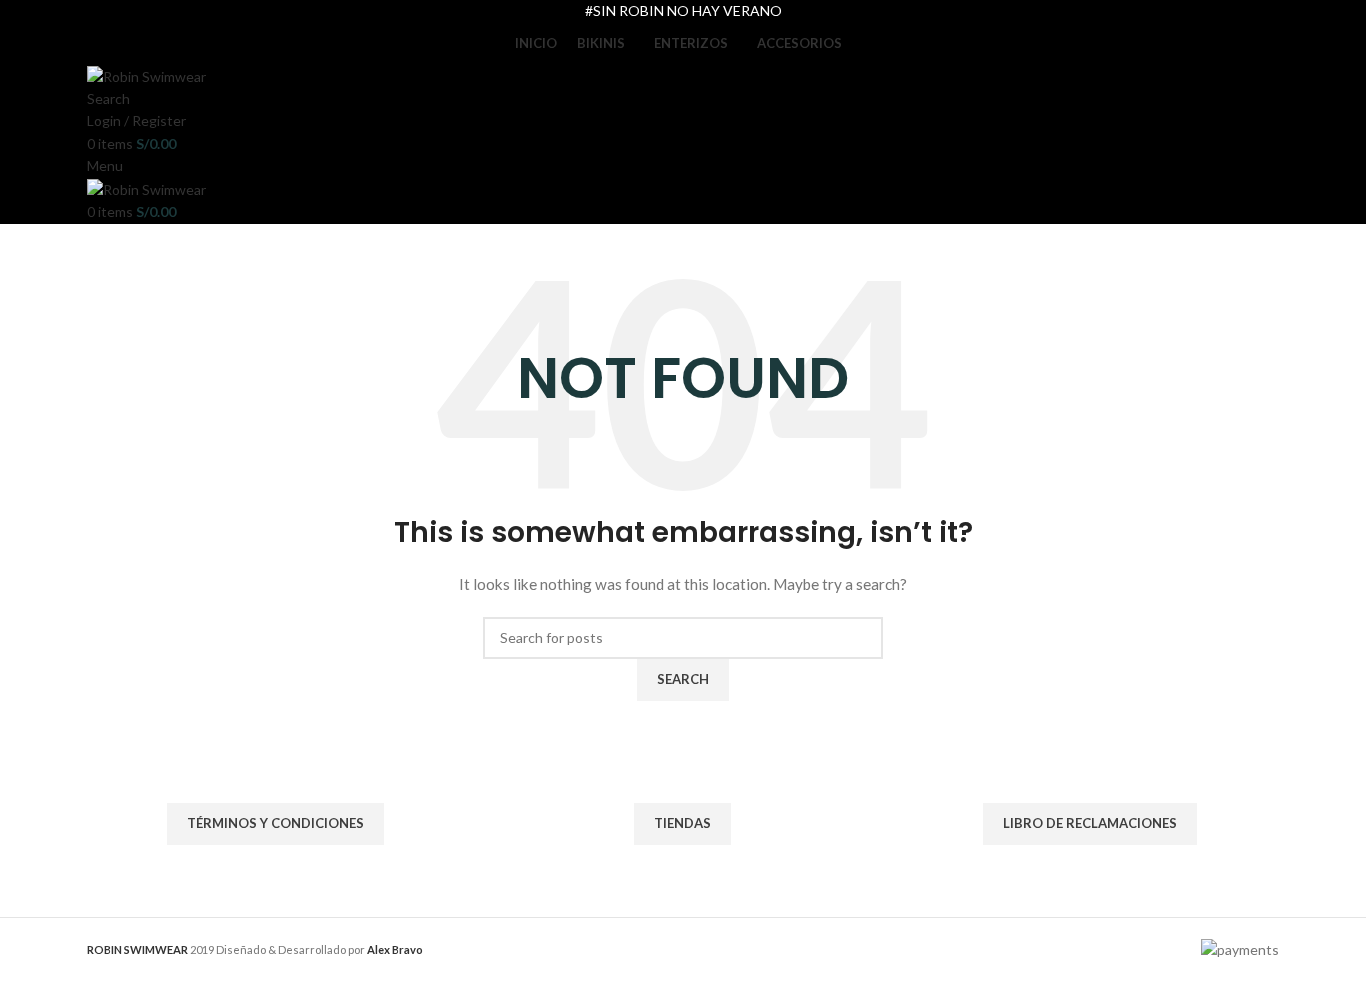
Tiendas (682, 823)
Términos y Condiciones (275, 823)
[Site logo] (146, 74)
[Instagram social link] (695, 756)
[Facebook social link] (670, 756)
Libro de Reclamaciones (1090, 823)
